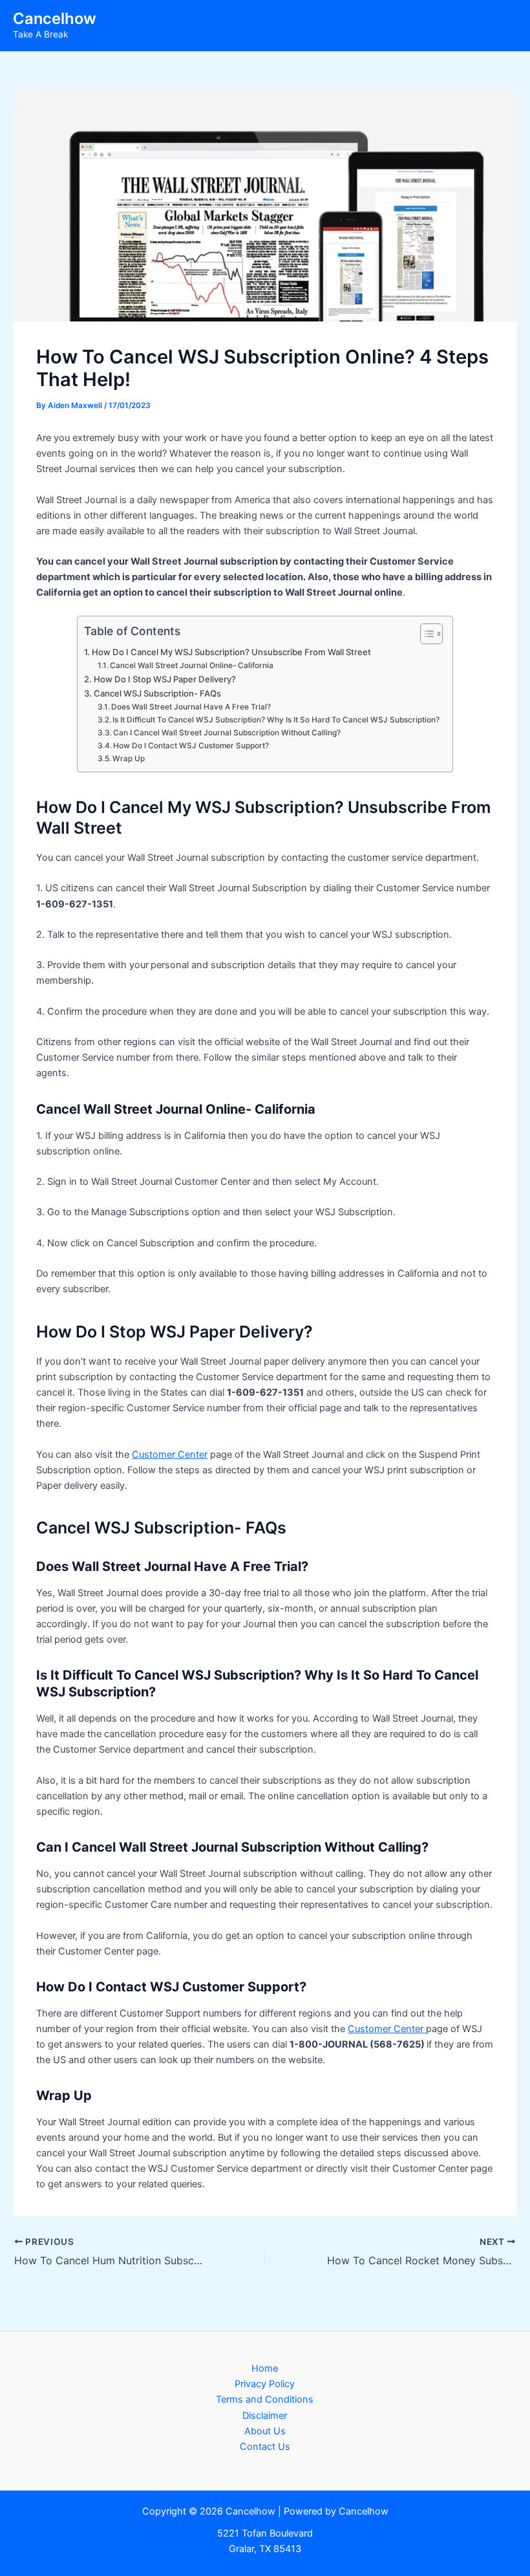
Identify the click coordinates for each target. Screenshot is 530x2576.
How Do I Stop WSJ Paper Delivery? (165, 679)
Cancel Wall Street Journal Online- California (192, 666)
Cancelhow (55, 18)
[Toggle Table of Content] (425, 634)
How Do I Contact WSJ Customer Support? (191, 746)
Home (265, 2368)
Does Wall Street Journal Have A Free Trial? (191, 707)
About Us (265, 2431)
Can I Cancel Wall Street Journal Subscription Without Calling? (227, 733)
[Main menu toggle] (503, 26)
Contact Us (265, 2447)
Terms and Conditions (265, 2399)
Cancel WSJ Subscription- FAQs (157, 693)
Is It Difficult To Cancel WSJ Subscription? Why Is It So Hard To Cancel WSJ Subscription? (276, 720)
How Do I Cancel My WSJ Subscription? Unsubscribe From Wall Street (231, 652)
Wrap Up (129, 759)
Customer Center (170, 1455)
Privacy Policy (265, 2384)
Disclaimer (265, 2416)
